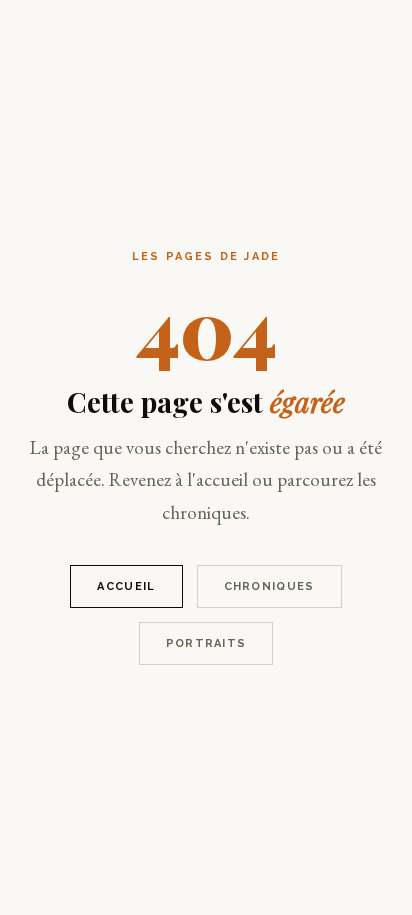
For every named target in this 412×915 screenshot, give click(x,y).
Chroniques (269, 586)
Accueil (126, 586)
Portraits (206, 643)
